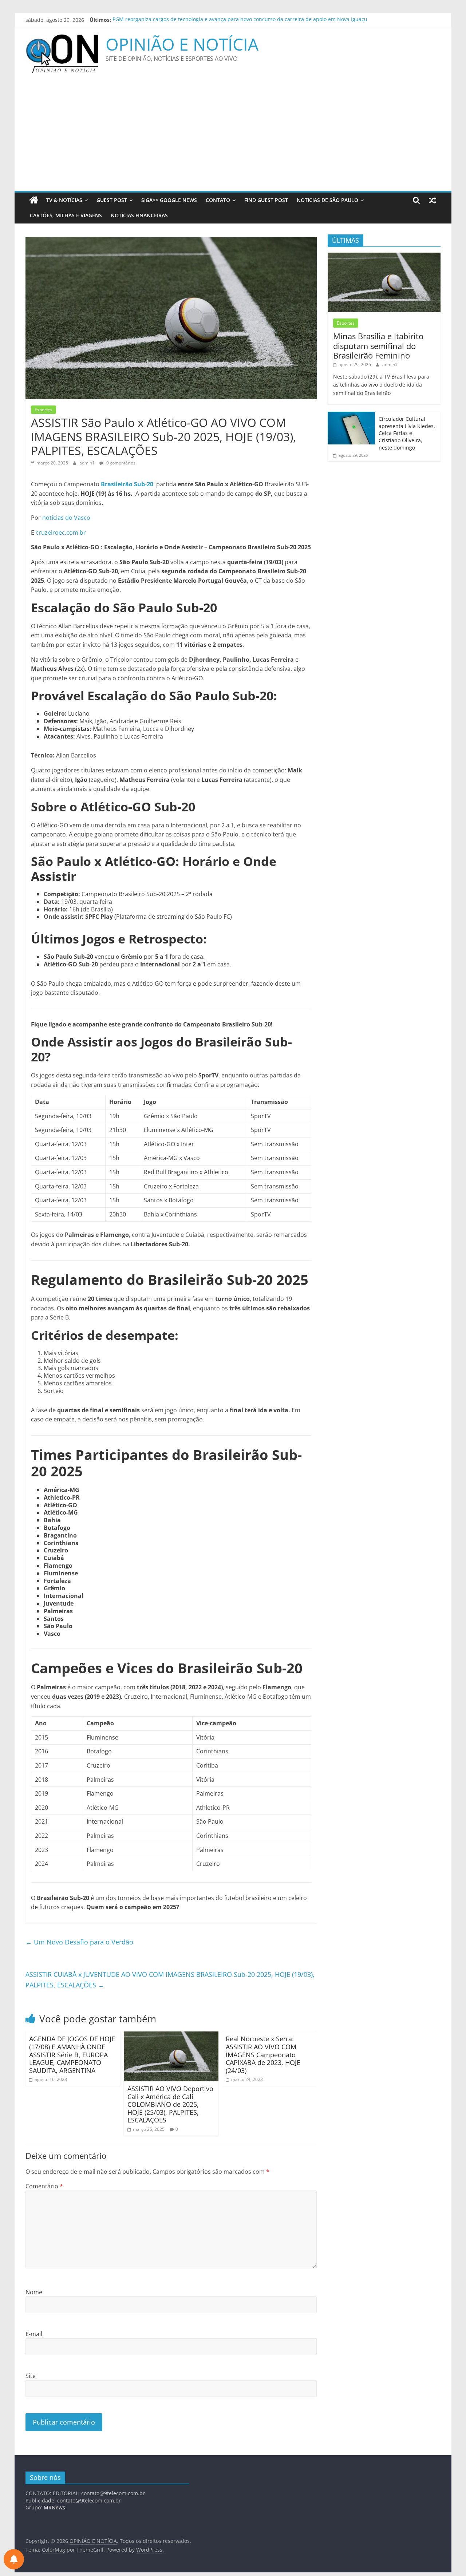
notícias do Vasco (66, 518)
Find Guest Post (266, 200)
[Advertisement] (233, 136)
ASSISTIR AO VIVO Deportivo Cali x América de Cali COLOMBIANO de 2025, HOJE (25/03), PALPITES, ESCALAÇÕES (170, 2104)
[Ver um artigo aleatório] (433, 200)
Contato (218, 200)
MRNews (54, 2507)
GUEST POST (112, 200)
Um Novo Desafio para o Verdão (79, 1942)
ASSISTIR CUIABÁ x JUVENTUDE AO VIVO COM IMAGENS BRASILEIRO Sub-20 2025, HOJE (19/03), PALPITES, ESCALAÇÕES (170, 1980)
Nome (34, 2292)
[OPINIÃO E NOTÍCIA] (34, 200)
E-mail (34, 2334)
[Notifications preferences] (14, 2559)
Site (31, 2376)
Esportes (44, 410)
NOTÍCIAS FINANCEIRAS (139, 215)
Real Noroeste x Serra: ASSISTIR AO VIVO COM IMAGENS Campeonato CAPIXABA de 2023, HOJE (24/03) (263, 2054)
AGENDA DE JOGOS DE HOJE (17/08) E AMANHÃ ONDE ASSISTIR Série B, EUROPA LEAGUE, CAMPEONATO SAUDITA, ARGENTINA (72, 2054)
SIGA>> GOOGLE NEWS (169, 200)
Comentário (44, 2186)
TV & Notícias (64, 200)
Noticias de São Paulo (327, 200)
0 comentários (120, 463)
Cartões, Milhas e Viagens (66, 215)
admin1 (88, 463)
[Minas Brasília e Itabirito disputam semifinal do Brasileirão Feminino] (384, 256)
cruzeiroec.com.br (61, 533)
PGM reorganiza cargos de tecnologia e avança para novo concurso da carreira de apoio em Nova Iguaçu (240, 20)
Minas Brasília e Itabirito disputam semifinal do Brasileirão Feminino (378, 346)
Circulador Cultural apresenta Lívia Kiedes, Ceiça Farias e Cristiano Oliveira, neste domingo (407, 433)
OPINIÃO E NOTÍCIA (182, 44)
